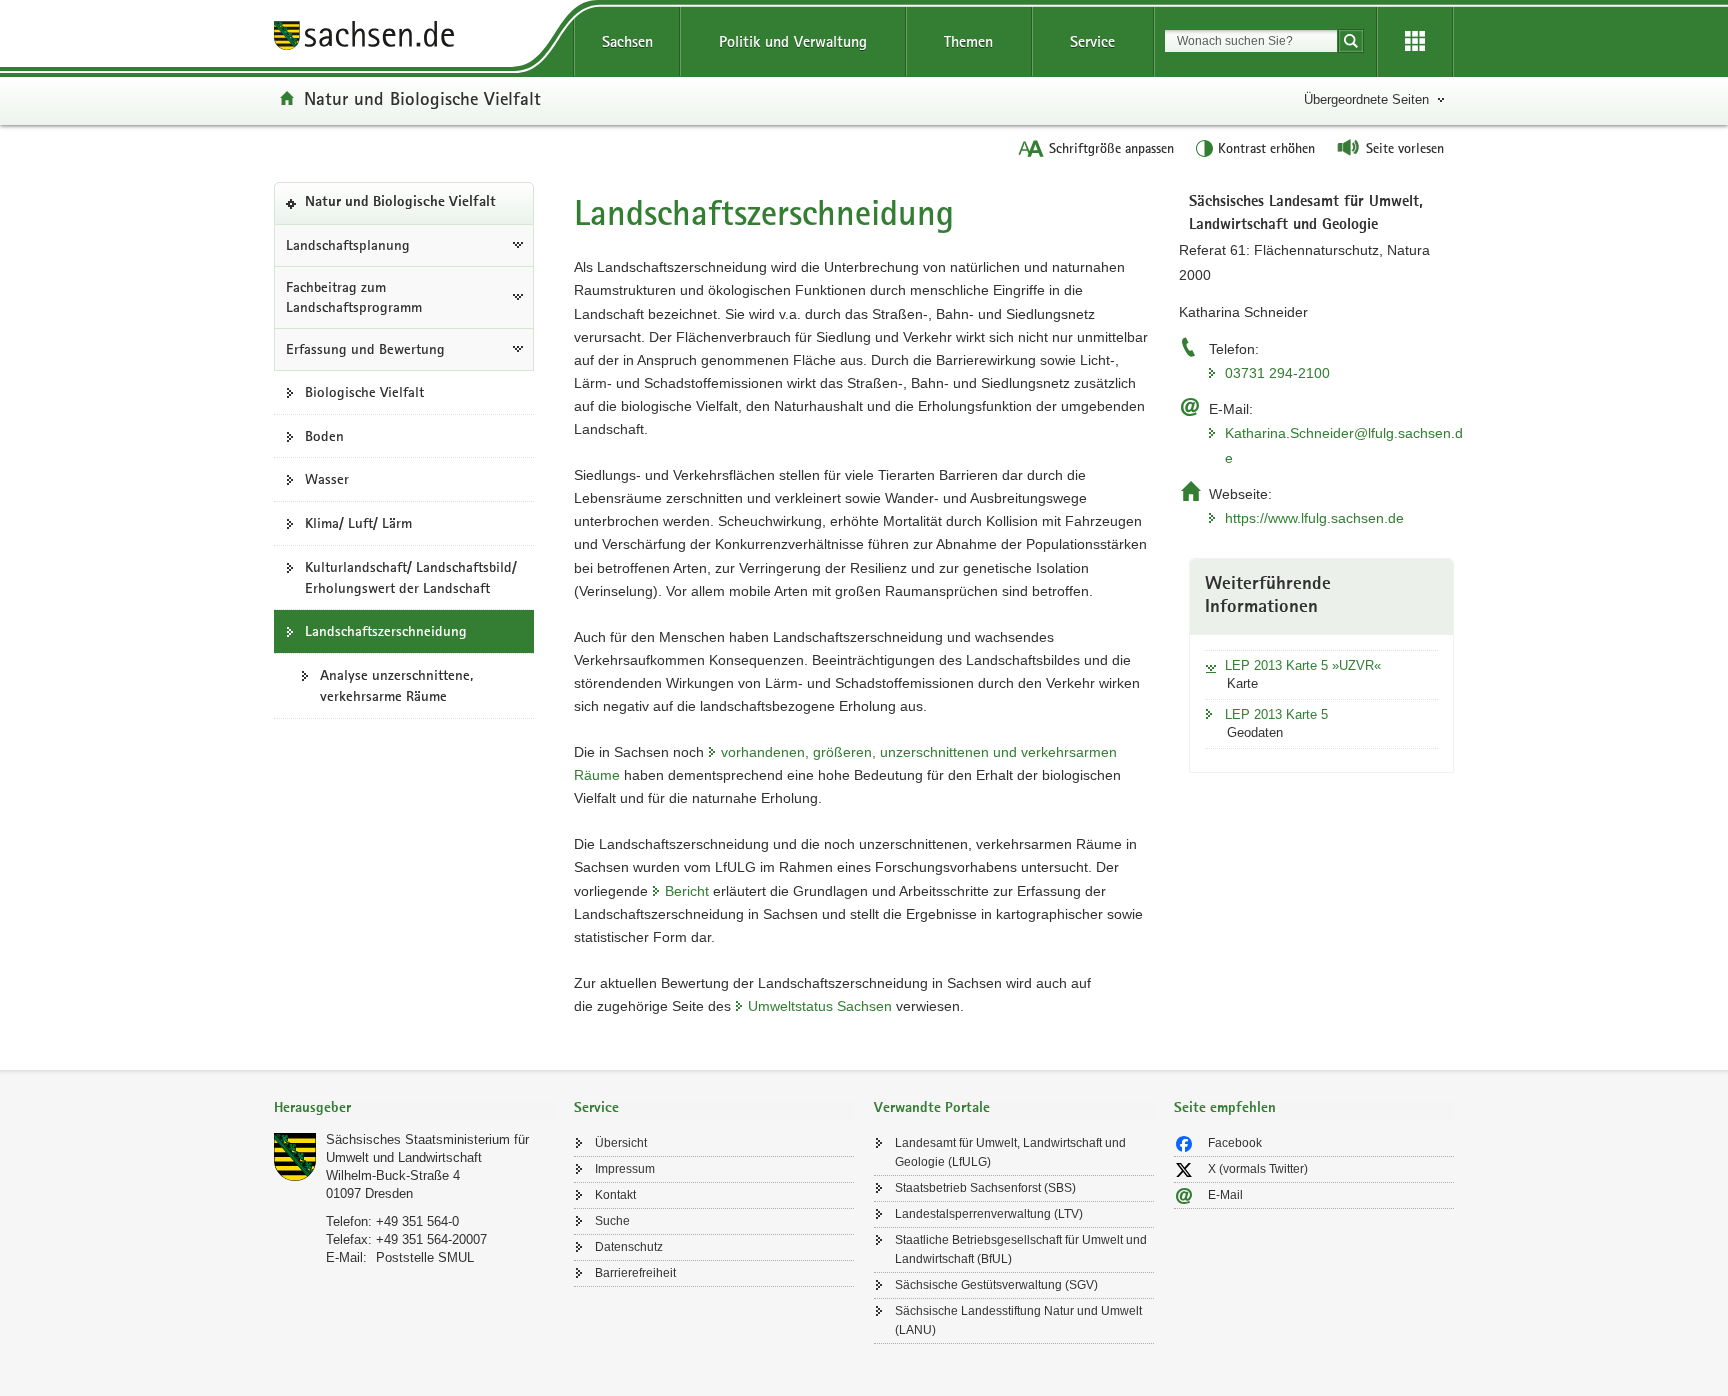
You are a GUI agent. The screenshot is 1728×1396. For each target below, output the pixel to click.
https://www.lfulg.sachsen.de (1314, 518)
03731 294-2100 (1277, 373)
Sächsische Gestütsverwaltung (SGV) (996, 1285)
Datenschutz (629, 1247)
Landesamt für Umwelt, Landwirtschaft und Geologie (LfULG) (1010, 1152)
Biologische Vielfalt (364, 392)
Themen (968, 41)
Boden (324, 436)
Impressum (625, 1169)
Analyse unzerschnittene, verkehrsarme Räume (396, 685)
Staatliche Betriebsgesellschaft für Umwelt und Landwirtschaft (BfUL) (1021, 1249)
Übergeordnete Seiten (1366, 99)
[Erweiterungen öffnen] (1415, 42)
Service (1092, 41)
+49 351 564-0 (417, 1221)
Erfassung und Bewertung (365, 349)
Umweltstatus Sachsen (820, 1006)
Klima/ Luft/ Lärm (358, 523)
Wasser (327, 479)
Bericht (687, 891)
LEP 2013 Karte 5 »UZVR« (1303, 665)
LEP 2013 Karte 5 (1276, 714)
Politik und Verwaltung (793, 41)
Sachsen (627, 41)
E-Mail (1225, 1195)
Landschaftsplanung (348, 245)
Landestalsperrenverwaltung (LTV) (989, 1214)
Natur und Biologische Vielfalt (422, 98)
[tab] (414, 1109)
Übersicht (621, 1143)
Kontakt (615, 1195)
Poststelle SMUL (425, 1257)
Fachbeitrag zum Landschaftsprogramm (354, 297)
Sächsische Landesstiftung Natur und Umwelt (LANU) (1018, 1320)
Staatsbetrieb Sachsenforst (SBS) (985, 1188)
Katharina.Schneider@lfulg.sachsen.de (1344, 445)
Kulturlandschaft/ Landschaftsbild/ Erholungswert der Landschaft (411, 577)
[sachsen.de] (414, 38)
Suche (612, 1221)
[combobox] (1251, 41)
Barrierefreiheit (635, 1273)
